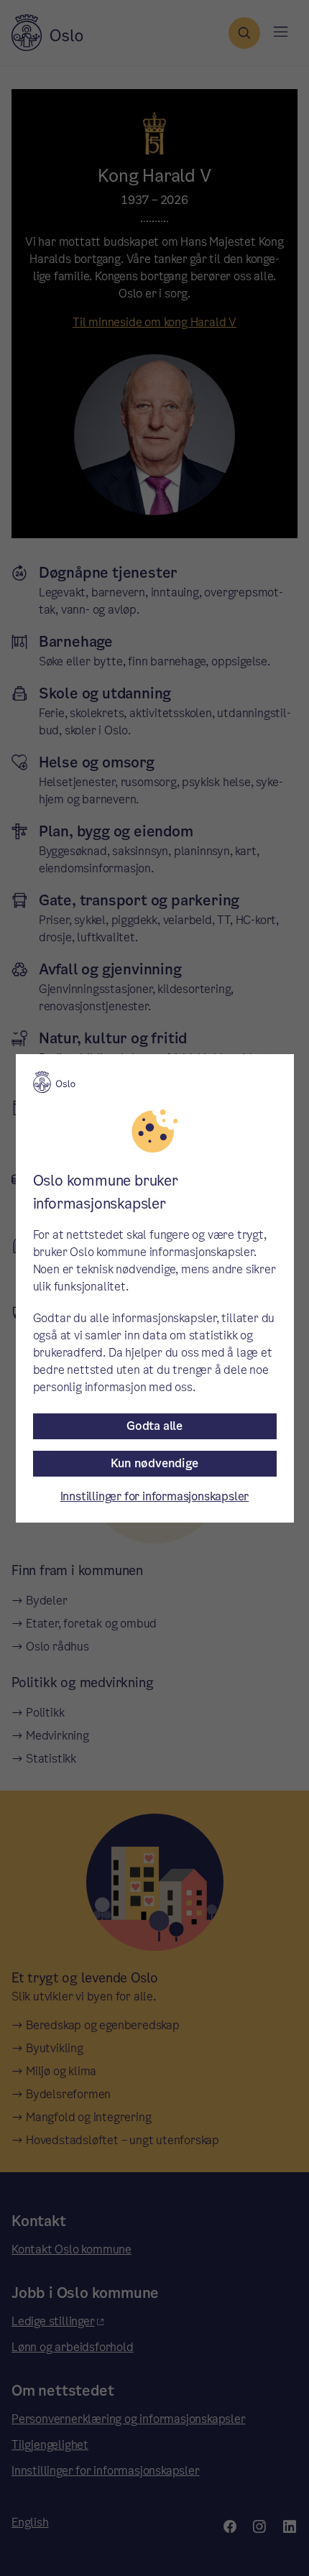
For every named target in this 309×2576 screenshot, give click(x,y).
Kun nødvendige (154, 1463)
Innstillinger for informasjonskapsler (155, 1496)
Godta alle (154, 1426)
